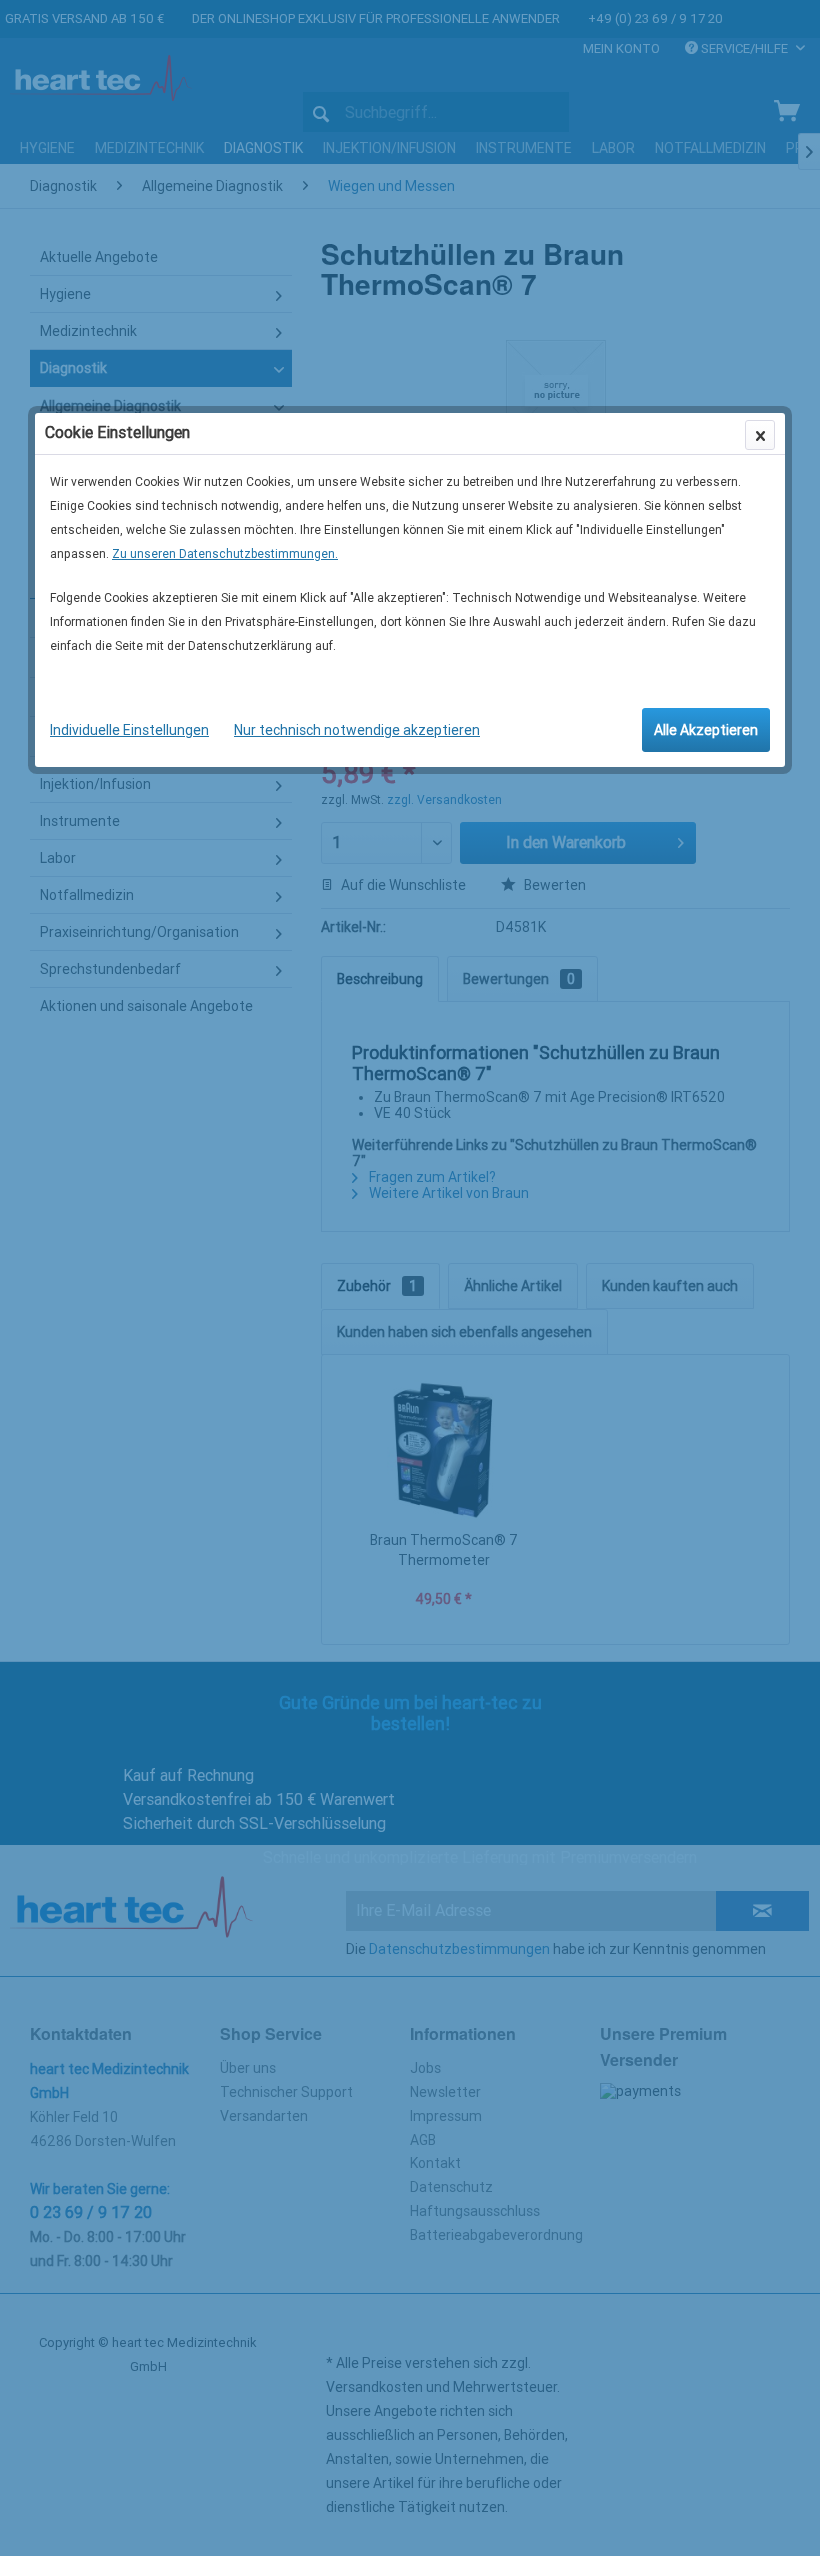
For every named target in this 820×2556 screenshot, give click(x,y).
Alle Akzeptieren (706, 730)
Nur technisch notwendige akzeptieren (357, 730)
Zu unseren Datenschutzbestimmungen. (225, 554)
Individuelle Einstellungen (129, 730)
